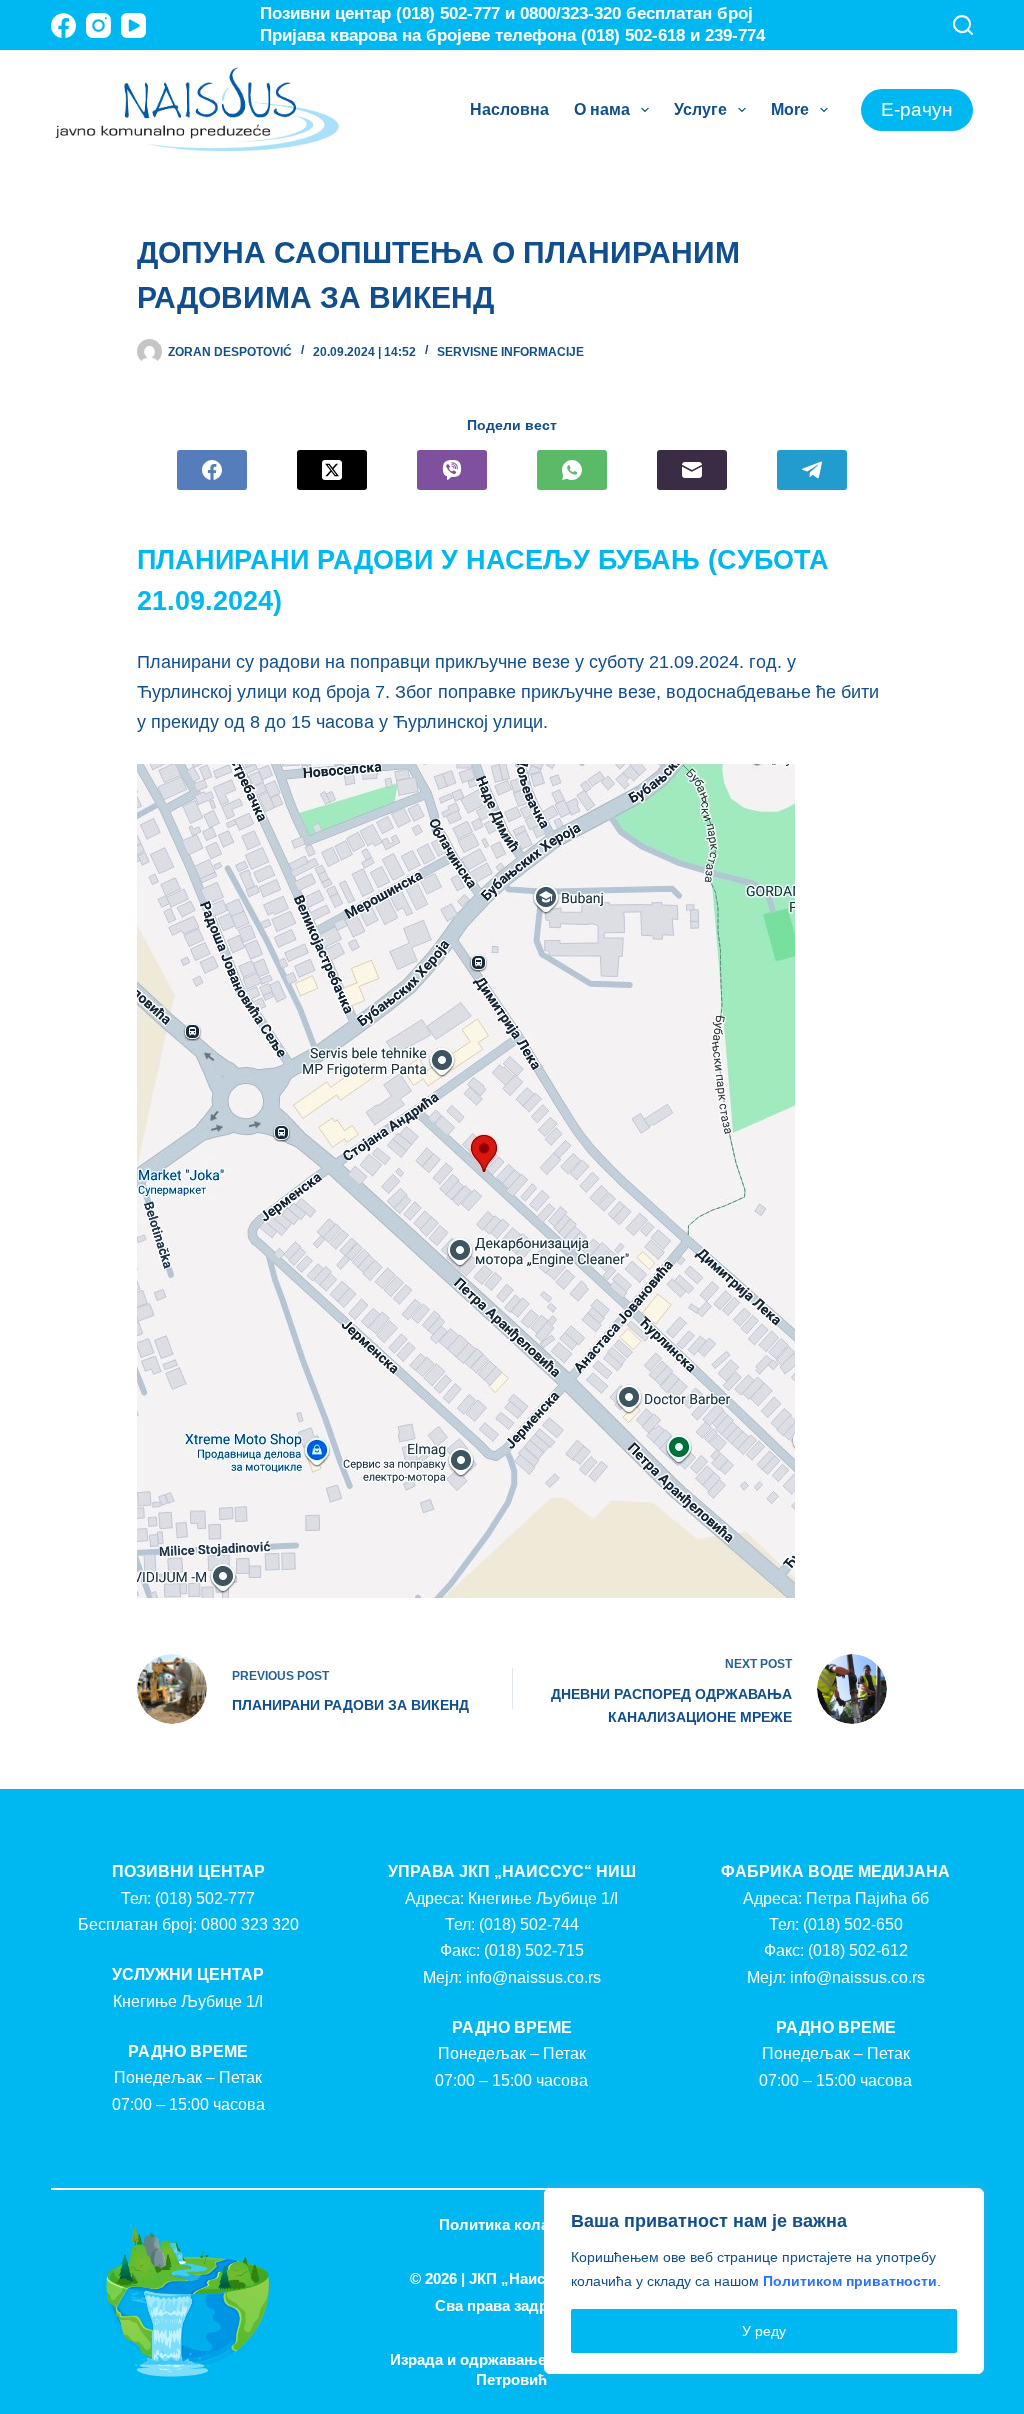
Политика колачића (511, 2224)
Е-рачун (917, 109)
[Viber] (452, 470)
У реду (764, 2331)
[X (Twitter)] (332, 470)
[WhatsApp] (572, 470)
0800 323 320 (250, 1924)
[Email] (692, 470)
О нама (602, 109)
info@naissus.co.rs (533, 1977)
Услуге (700, 109)
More (790, 109)
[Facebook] (63, 25)
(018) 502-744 (529, 1924)
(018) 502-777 (205, 1898)
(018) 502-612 (858, 1950)
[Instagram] (98, 25)
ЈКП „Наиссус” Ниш (541, 2278)
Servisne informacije (510, 352)
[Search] (963, 25)
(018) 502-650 (853, 1924)
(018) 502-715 (534, 1950)
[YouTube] (133, 25)
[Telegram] (812, 470)
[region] (764, 2281)
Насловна (509, 109)
